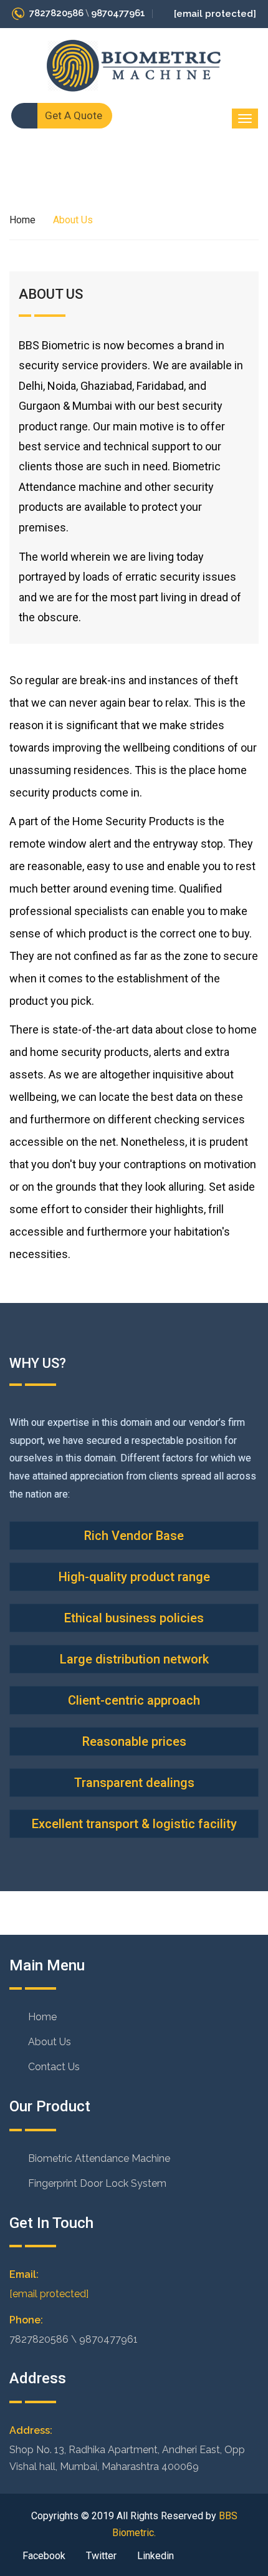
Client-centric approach (134, 1700)
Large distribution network (134, 1659)
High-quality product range (134, 1577)
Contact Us (54, 2067)
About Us (50, 2042)
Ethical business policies (134, 1618)
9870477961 (118, 13)
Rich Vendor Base (134, 1536)
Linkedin (154, 2556)
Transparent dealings (134, 1783)
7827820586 (56, 13)
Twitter (100, 2556)
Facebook (43, 2556)
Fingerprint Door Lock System (97, 2183)
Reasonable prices (134, 1741)
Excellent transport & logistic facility (134, 1824)
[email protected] (49, 2294)
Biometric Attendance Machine (99, 2158)
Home (22, 220)
